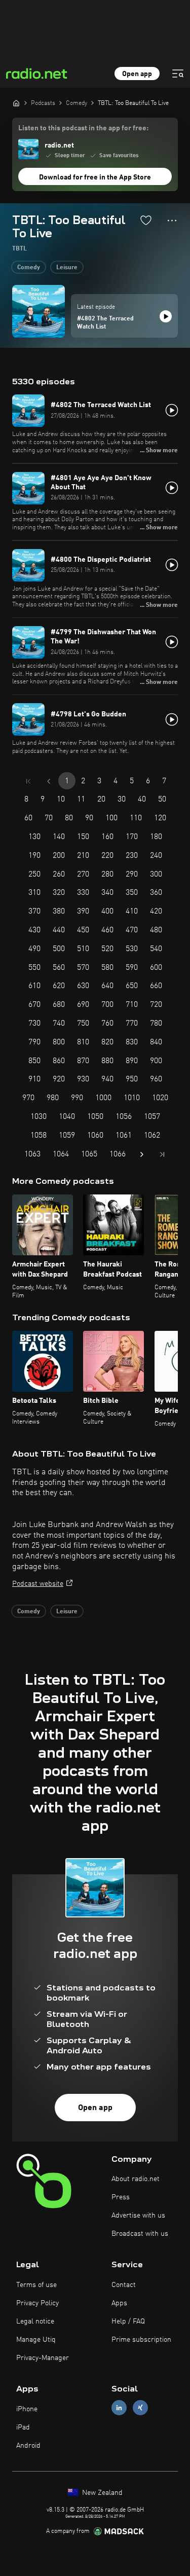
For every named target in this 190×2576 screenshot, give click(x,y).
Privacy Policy (37, 2303)
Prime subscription (141, 2340)
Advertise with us (138, 2216)
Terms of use (36, 2285)
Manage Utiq (36, 2340)
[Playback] (166, 316)
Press (121, 2197)
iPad (23, 2427)
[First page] (28, 781)
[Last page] (162, 1154)
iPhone (27, 2409)
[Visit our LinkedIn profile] (119, 2408)
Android (28, 2446)
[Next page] (142, 1154)
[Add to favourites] (146, 220)
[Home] (16, 103)
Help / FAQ (128, 2321)
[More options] (172, 221)
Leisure (67, 268)
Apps (119, 2303)
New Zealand (101, 2493)
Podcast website (38, 1584)
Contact (124, 2285)
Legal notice (35, 2321)
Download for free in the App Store (95, 177)
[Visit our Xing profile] (140, 2408)
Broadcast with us (140, 2234)
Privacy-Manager (43, 2358)
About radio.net (136, 2179)
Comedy (29, 268)
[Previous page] (49, 781)
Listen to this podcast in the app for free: (83, 128)
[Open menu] (178, 74)
